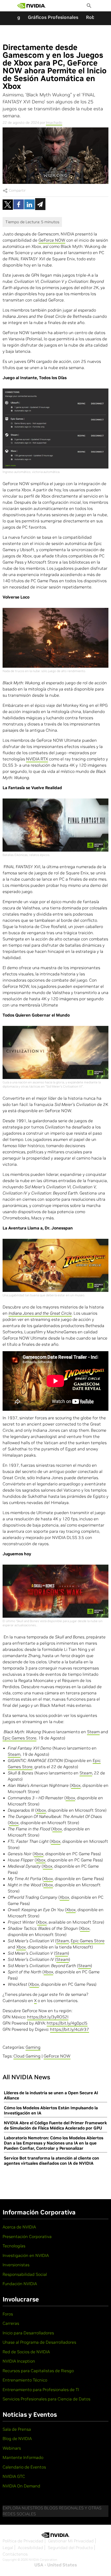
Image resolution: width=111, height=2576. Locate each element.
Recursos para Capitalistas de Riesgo (38, 2371)
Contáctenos (15, 2554)
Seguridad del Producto (70, 2548)
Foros (8, 2314)
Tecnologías (14, 2246)
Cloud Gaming (27, 2056)
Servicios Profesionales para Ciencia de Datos (46, 2399)
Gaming (33, 2047)
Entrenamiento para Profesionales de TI (41, 2390)
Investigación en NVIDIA (26, 2255)
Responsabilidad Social (25, 2274)
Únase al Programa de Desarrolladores (39, 2342)
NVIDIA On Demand (21, 2486)
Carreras (11, 2323)
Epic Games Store (19, 1738)
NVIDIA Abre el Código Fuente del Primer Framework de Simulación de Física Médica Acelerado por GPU (55, 2125)
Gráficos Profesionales (53, 17)
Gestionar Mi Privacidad (71, 2541)
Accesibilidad (30, 2548)
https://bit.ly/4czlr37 (70, 2029)
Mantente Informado (23, 2457)
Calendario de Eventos (24, 2467)
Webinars (12, 2448)
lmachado (54, 123)
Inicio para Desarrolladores (28, 2333)
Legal (8, 2548)
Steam (93, 1732)
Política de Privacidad (23, 2541)
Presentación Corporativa (27, 2236)
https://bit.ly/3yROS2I (48, 2017)
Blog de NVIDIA (17, 2438)
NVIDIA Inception (19, 2361)
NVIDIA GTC (14, 2476)
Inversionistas (16, 2265)
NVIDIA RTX (37, 759)
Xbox (76, 1785)
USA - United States (56, 2565)
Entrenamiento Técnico (25, 2380)
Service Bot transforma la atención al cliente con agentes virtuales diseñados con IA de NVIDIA (51, 2161)
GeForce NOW (52, 240)
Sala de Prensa (17, 2429)
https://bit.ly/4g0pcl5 (67, 2023)
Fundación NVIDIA (20, 2284)
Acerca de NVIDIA (19, 2227)
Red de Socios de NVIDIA (26, 2352)
